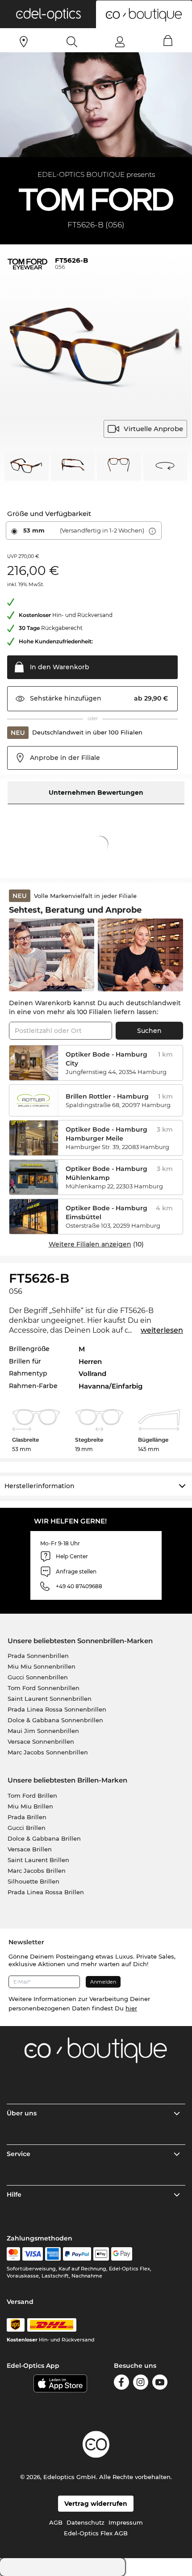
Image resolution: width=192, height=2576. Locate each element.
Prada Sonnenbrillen (38, 1656)
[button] (48, 14)
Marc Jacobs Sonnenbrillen (48, 1752)
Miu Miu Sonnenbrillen (42, 1666)
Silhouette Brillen (33, 1881)
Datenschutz (86, 2522)
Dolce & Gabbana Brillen (44, 1838)
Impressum (126, 2522)
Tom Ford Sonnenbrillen (44, 1688)
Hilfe (14, 2194)
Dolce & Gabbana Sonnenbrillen (55, 1720)
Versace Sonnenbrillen (41, 1741)
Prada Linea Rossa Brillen (46, 1892)
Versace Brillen (30, 1849)
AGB (56, 2522)
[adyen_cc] (13, 2254)
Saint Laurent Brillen (38, 1860)
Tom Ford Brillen (32, 1796)
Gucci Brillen (27, 1828)
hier (131, 2008)
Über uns (22, 2113)
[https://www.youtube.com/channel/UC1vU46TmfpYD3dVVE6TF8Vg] (160, 2382)
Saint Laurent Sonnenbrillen (50, 1699)
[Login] (120, 42)
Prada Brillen (27, 1817)
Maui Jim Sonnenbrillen (43, 1731)
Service (19, 2154)
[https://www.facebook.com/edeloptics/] (121, 2382)
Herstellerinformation (40, 1486)
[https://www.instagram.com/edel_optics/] (141, 2382)
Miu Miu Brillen (30, 1806)
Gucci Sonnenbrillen (38, 1677)
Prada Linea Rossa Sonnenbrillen (57, 1709)
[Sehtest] (24, 42)
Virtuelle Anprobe (153, 429)
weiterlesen (162, 1330)
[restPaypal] (77, 2254)
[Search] (72, 42)
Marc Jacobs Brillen (37, 1871)
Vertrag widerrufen (96, 2504)
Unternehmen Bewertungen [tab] (96, 793)
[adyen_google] (122, 2254)
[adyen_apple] (101, 2254)
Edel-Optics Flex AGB (96, 2533)
